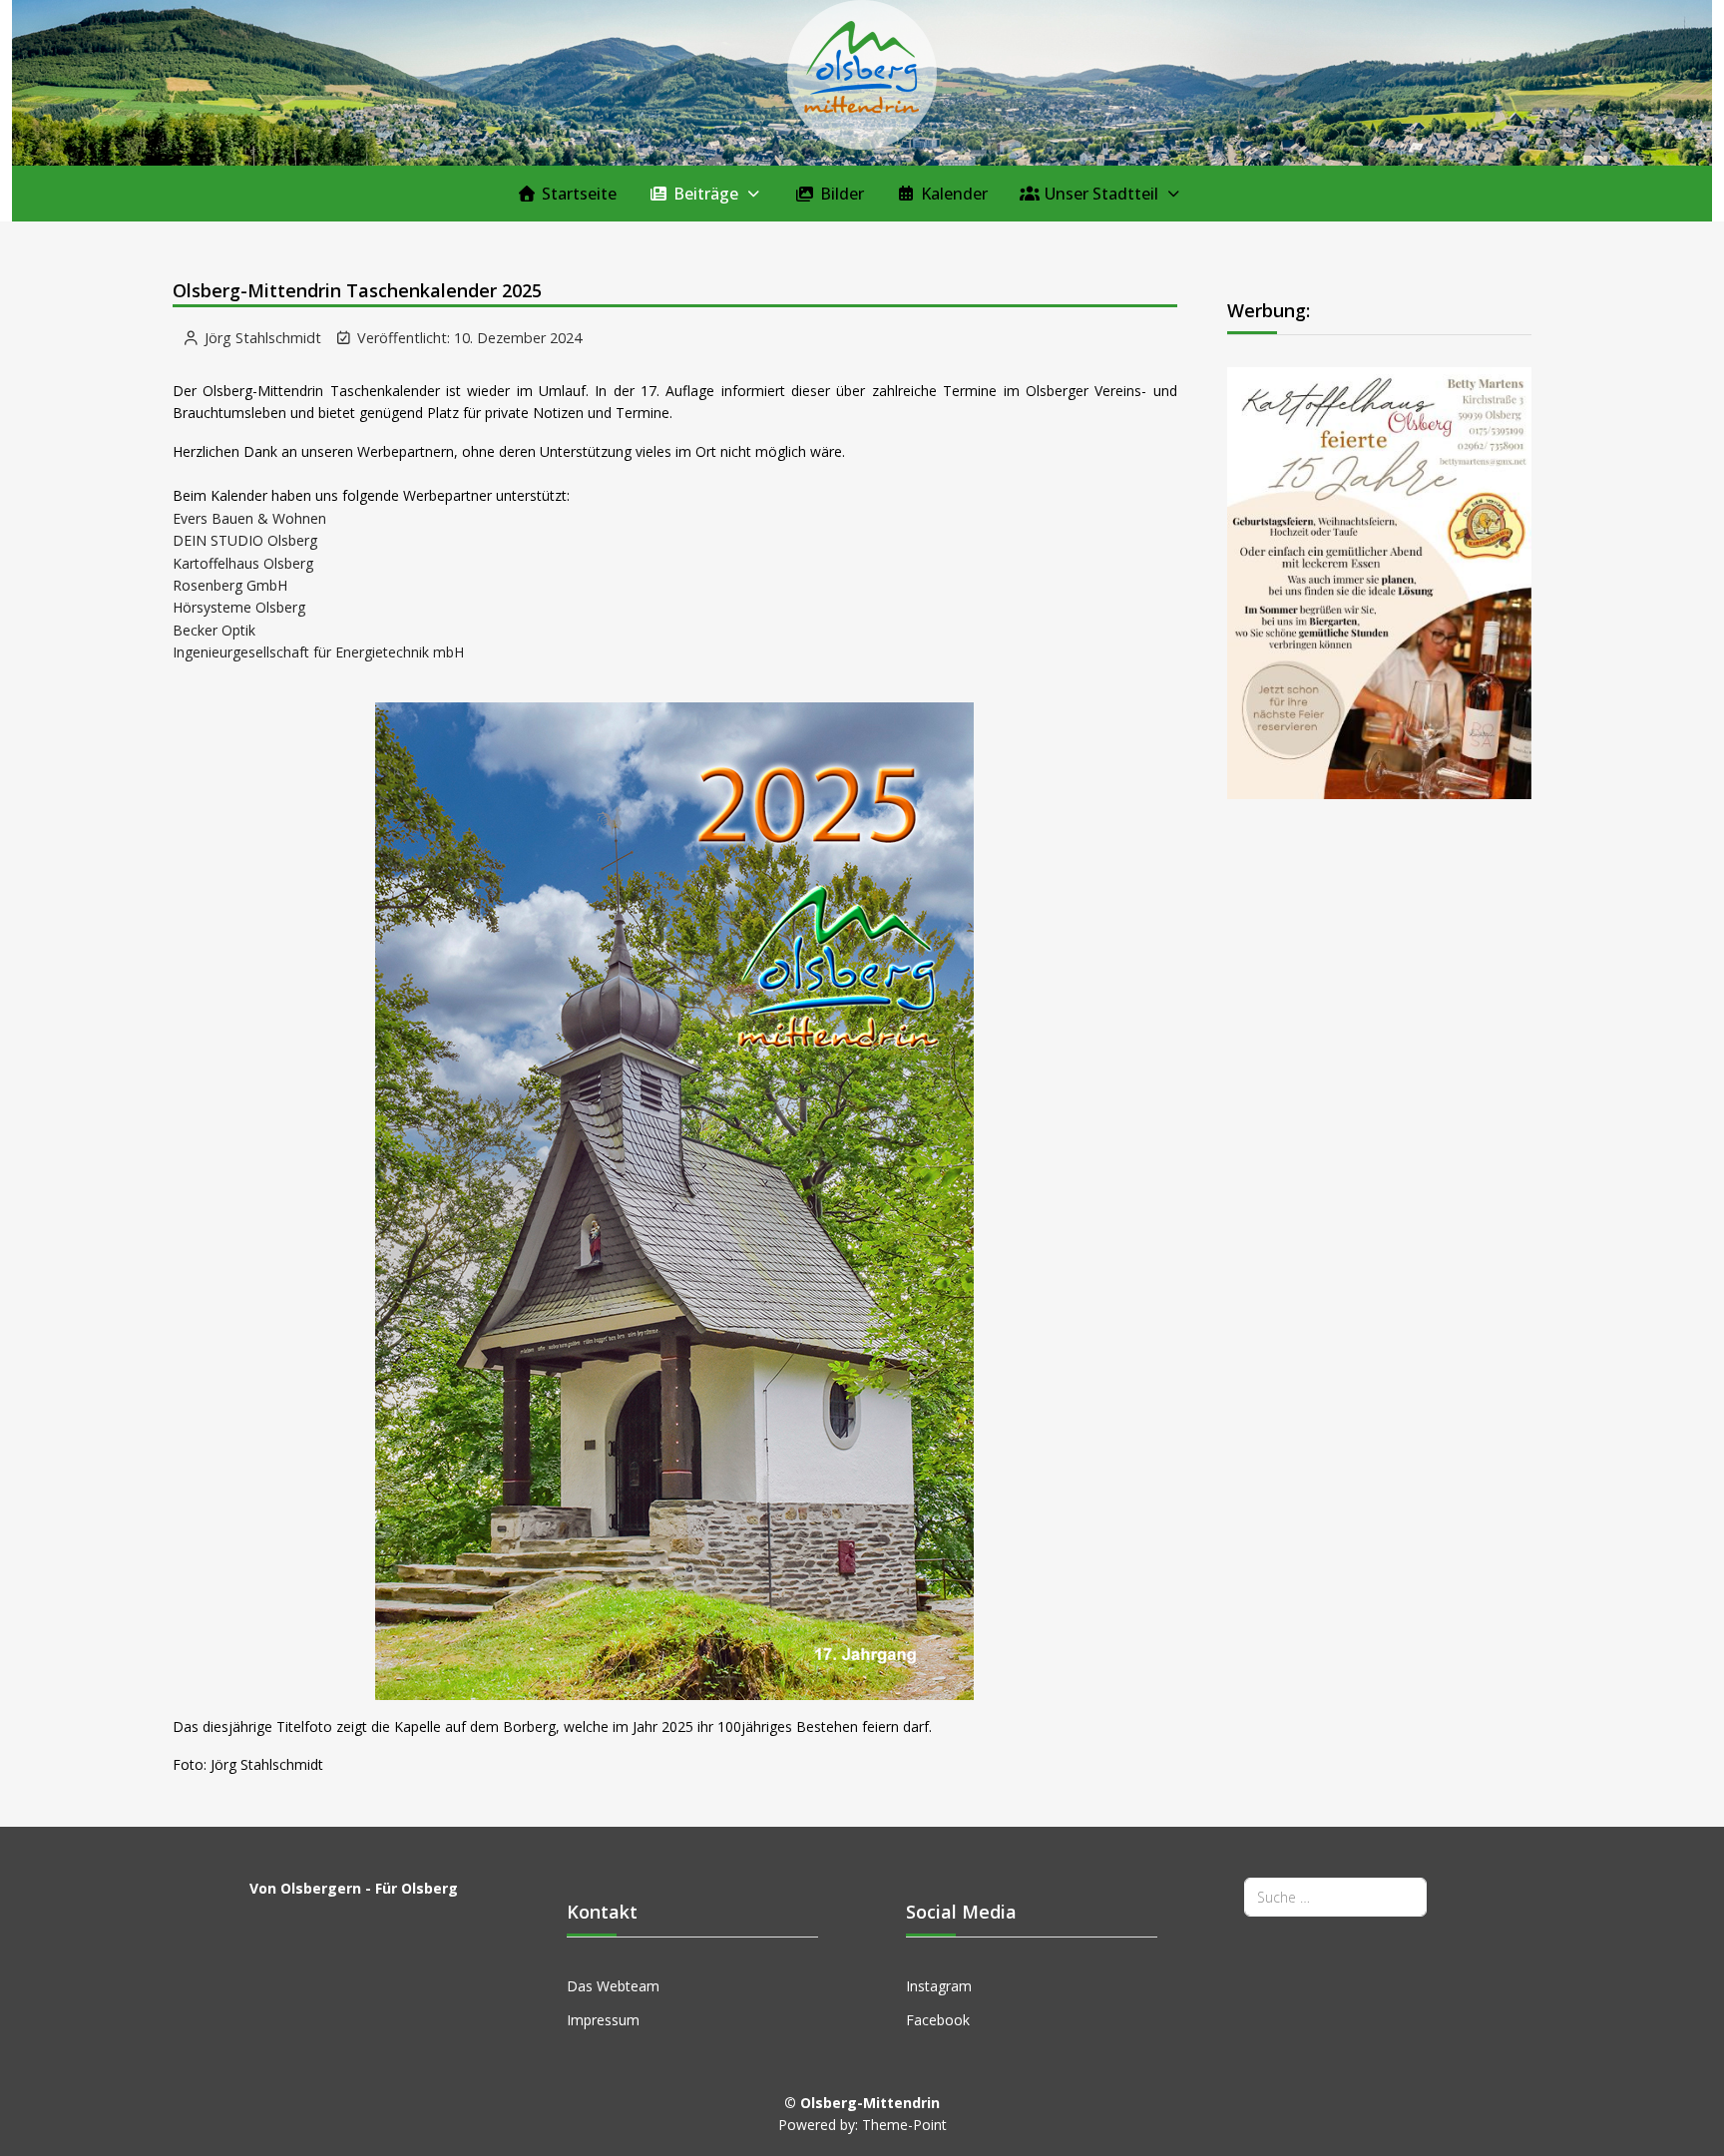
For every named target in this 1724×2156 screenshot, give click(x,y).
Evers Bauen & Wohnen (249, 518)
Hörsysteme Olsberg (239, 607)
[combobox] (1335, 1897)
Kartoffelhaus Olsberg (243, 563)
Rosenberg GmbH (230, 585)
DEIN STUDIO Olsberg (245, 540)
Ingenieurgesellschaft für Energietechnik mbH (318, 652)
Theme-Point (904, 2125)
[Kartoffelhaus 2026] (1380, 581)
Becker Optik (214, 630)
